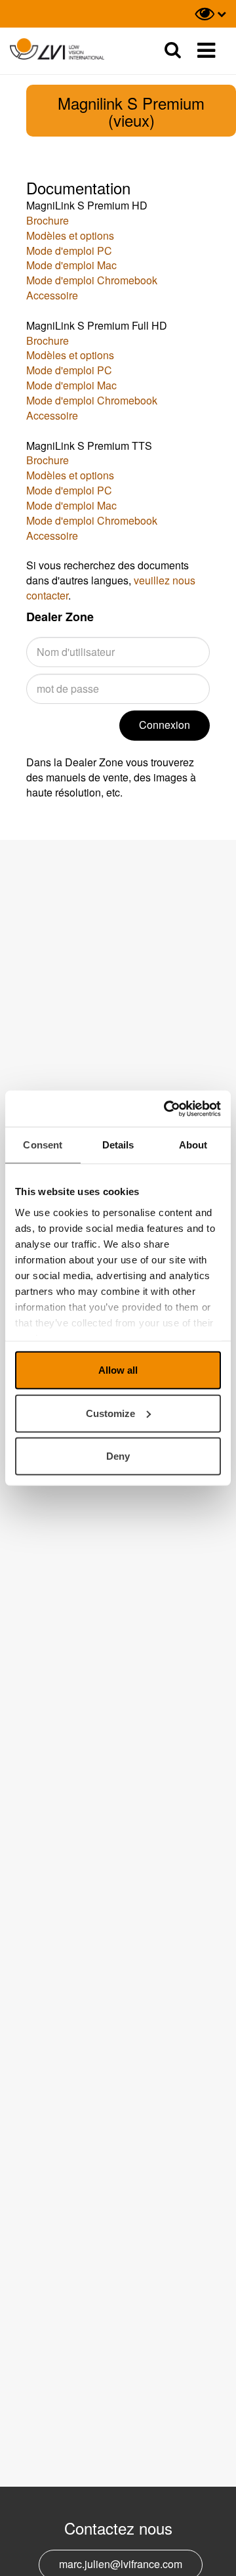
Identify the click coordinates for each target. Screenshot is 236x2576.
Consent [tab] (43, 1145)
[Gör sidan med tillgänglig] (210, 14)
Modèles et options (70, 235)
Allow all (118, 1370)
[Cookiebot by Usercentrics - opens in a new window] (167, 1108)
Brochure (48, 220)
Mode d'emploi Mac (71, 265)
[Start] (57, 50)
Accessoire (52, 295)
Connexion (165, 725)
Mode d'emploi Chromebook (92, 280)
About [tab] (193, 1145)
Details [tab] (118, 1145)
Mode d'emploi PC (69, 251)
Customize (110, 1413)
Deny (118, 1456)
